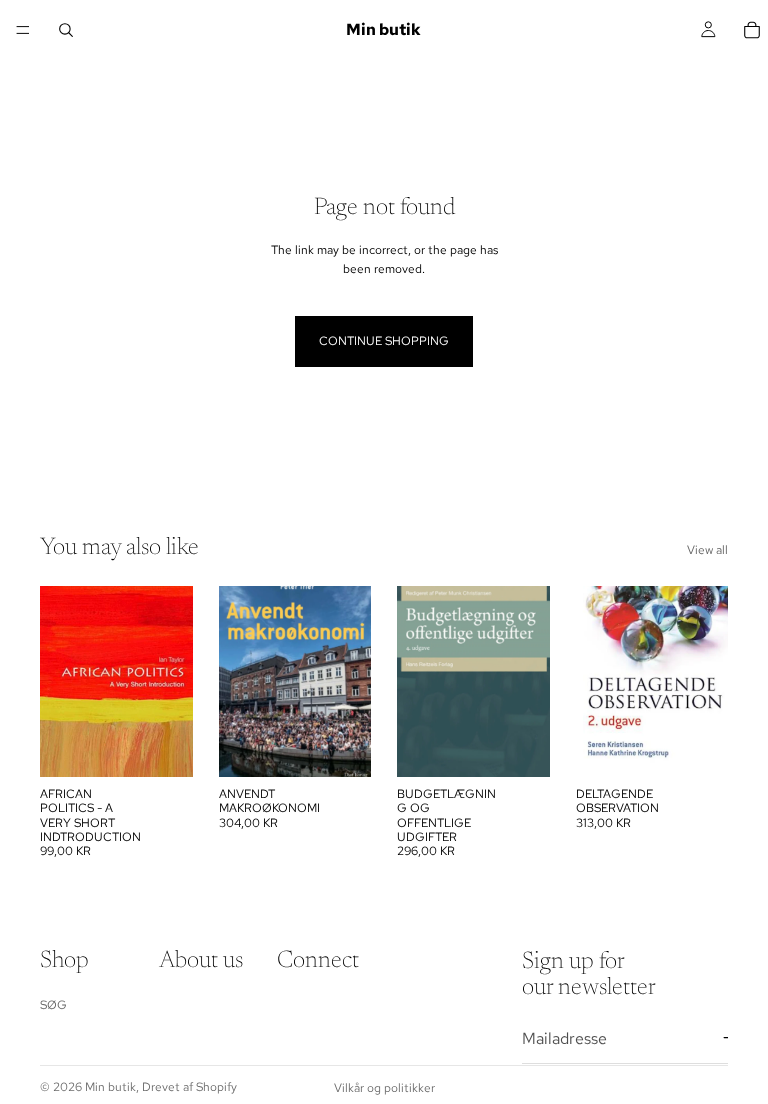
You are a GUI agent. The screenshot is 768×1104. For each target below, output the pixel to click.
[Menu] (23, 30)
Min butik (110, 1087)
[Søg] (66, 30)
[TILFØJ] (162, 746)
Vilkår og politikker (384, 1088)
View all (707, 550)
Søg (53, 1005)
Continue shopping (384, 341)
